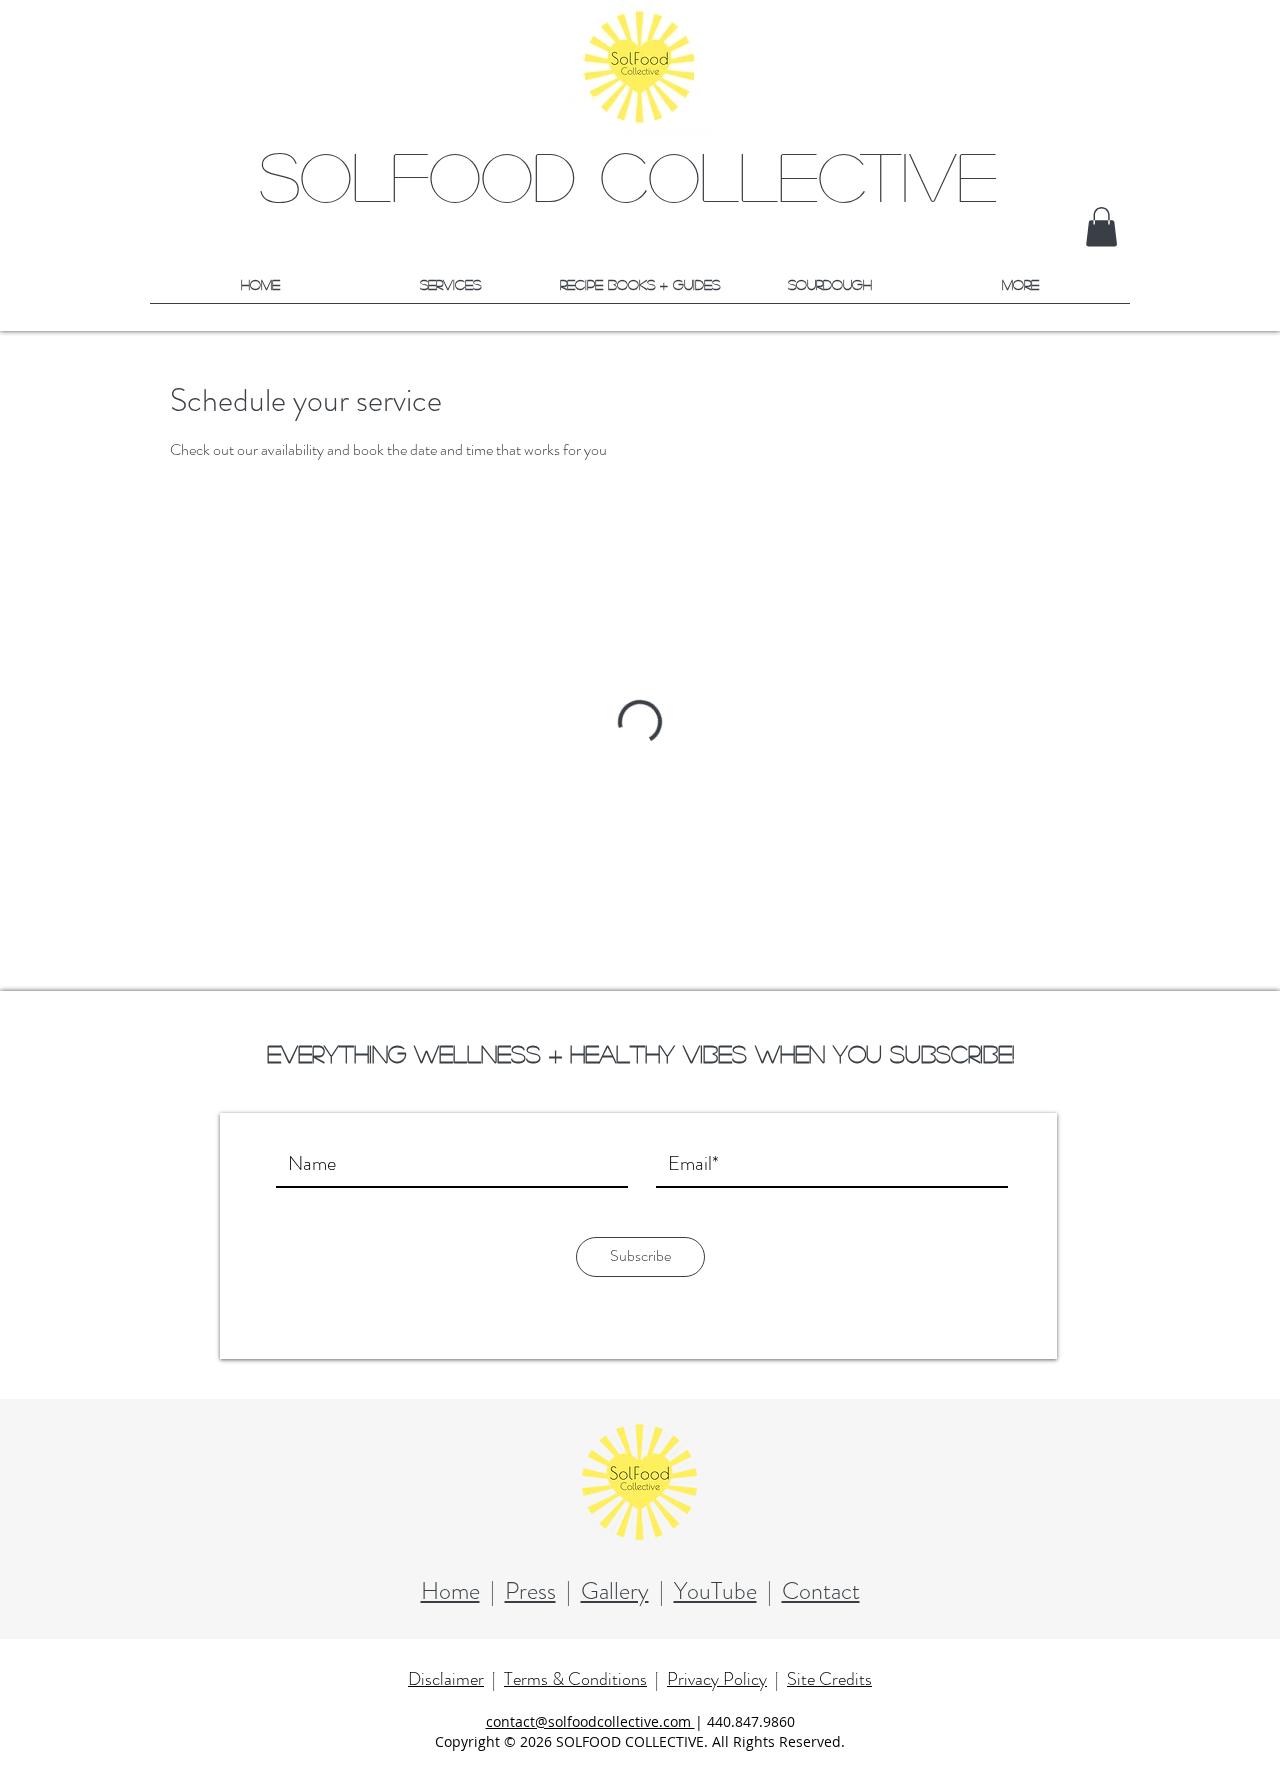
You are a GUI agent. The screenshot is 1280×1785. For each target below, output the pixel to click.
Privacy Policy (717, 1679)
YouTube (715, 1591)
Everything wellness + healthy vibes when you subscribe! (640, 1053)
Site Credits (829, 1679)
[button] (1101, 226)
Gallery (615, 1591)
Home (450, 1591)
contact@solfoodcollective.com (590, 1721)
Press (530, 1591)
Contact (821, 1591)
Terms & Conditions (575, 1679)
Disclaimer (446, 1679)
